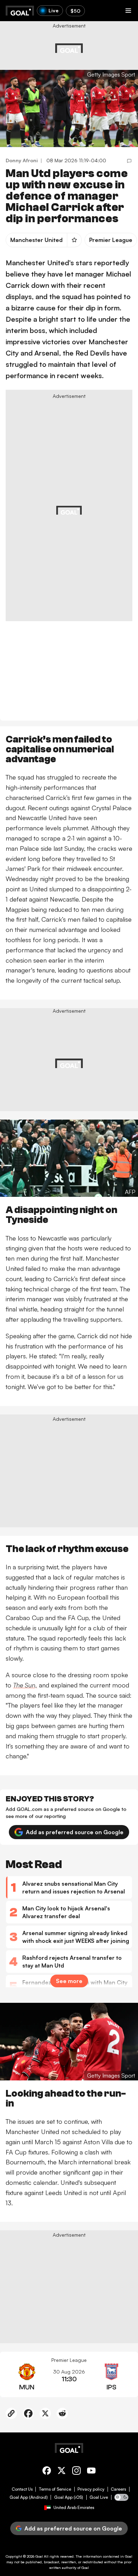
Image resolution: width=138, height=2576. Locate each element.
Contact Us (22, 2489)
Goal (39, 2556)
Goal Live (99, 2497)
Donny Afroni (22, 160)
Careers (118, 2489)
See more (69, 1981)
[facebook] (47, 2472)
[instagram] (76, 2472)
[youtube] (91, 2472)
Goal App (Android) (29, 2497)
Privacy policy (91, 2489)
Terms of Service (55, 2489)
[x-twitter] (62, 2472)
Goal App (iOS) (69, 2497)
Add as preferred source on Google (75, 1832)
